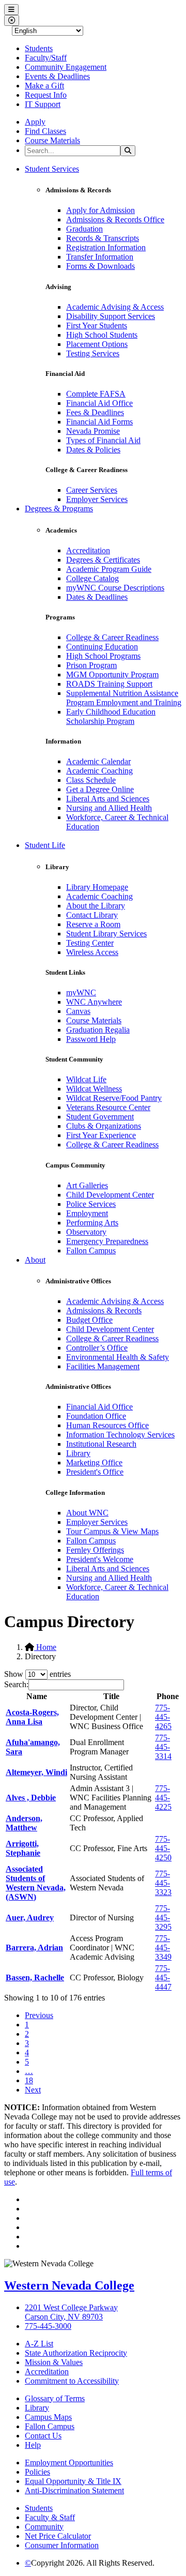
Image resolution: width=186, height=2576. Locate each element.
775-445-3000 (48, 2326)
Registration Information (106, 247)
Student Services (52, 169)
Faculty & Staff (50, 2517)
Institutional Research (101, 1444)
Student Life (45, 845)
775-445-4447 (163, 1978)
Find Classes (45, 131)
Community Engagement (66, 67)
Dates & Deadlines (97, 597)
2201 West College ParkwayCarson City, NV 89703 (71, 2312)
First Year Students (97, 325)
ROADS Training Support (109, 684)
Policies (37, 2472)
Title (111, 1696)
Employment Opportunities (69, 2463)
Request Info (46, 95)
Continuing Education (102, 647)
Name (37, 1696)
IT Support (43, 104)
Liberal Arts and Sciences (108, 799)
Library (78, 1453)
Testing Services (93, 353)
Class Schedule (91, 780)
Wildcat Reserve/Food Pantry (114, 1098)
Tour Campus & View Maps (112, 1531)
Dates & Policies (93, 450)
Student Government (100, 1117)
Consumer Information (62, 2545)
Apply (35, 122)
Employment (87, 1213)
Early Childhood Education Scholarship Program (111, 716)
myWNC (81, 992)
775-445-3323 (163, 1883)
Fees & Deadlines (95, 412)
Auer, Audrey (30, 1918)
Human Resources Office (107, 1425)
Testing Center (90, 943)
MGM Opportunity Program (112, 675)
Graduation (84, 229)
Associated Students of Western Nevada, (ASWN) (36, 1883)
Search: (16, 1684)
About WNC (87, 1513)
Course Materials (52, 140)
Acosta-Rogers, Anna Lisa (32, 1717)
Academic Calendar (98, 761)
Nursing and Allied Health (109, 808)
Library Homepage (97, 887)
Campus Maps (48, 2417)
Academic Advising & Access (115, 307)
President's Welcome (100, 1559)
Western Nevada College (69, 2285)
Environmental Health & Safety (118, 1357)
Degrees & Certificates (103, 560)
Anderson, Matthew (24, 1823)
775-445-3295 (163, 1918)
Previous (39, 2015)
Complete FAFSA (96, 394)
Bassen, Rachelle (35, 1978)
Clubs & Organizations (104, 1126)
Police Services (91, 1204)
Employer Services (97, 499)
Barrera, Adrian (34, 1948)
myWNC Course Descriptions (115, 588)
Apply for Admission (100, 210)
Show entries (37, 1674)
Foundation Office (96, 1416)
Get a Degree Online (100, 789)
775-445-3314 (163, 1747)
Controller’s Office (97, 1348)
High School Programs (103, 656)
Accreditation (88, 550)
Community (44, 2527)
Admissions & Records (104, 1310)
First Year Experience (101, 1135)
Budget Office (89, 1320)
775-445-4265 (163, 1717)
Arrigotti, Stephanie (23, 1848)
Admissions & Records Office (115, 219)
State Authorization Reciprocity (76, 2353)
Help (33, 2445)
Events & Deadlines (57, 76)
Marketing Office (94, 1463)
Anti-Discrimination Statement (74, 2490)
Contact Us (43, 2436)
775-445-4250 (163, 1848)
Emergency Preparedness (107, 1241)
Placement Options (97, 344)
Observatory (86, 1232)
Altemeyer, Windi (36, 1772)
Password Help (91, 1039)
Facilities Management (103, 1366)
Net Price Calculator (58, 2536)
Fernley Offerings (95, 1550)
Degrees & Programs (59, 509)
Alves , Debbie (31, 1798)
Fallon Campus (91, 1251)
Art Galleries (87, 1185)
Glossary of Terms (55, 2398)
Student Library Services (106, 934)
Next (33, 2090)
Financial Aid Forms (99, 422)
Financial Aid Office (99, 403)
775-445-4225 (163, 1798)
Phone (168, 1696)
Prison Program (91, 665)
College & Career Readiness (112, 637)
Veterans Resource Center (108, 1107)
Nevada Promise (93, 431)
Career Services (92, 490)
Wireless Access (92, 952)
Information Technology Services (120, 1435)
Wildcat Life (86, 1079)
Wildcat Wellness (94, 1089)
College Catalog (92, 578)
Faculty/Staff (46, 58)
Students (39, 48)
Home (45, 1647)
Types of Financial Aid (103, 440)
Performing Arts (92, 1223)
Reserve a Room (93, 924)
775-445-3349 (163, 1948)
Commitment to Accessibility (72, 2381)
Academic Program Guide (109, 569)
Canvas (78, 1011)
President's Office (95, 1472)
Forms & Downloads (100, 266)
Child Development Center (110, 1195)
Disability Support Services (111, 316)
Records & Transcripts (103, 238)
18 (29, 2080)
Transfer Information (100, 257)
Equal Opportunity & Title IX (73, 2481)
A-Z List (39, 2344)
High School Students (102, 335)
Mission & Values (54, 2362)
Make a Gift (44, 86)
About (35, 1260)
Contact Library (92, 915)
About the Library (96, 906)
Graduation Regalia (98, 1030)
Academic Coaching (99, 771)
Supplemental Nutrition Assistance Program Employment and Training (124, 698)
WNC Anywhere (94, 1002)
